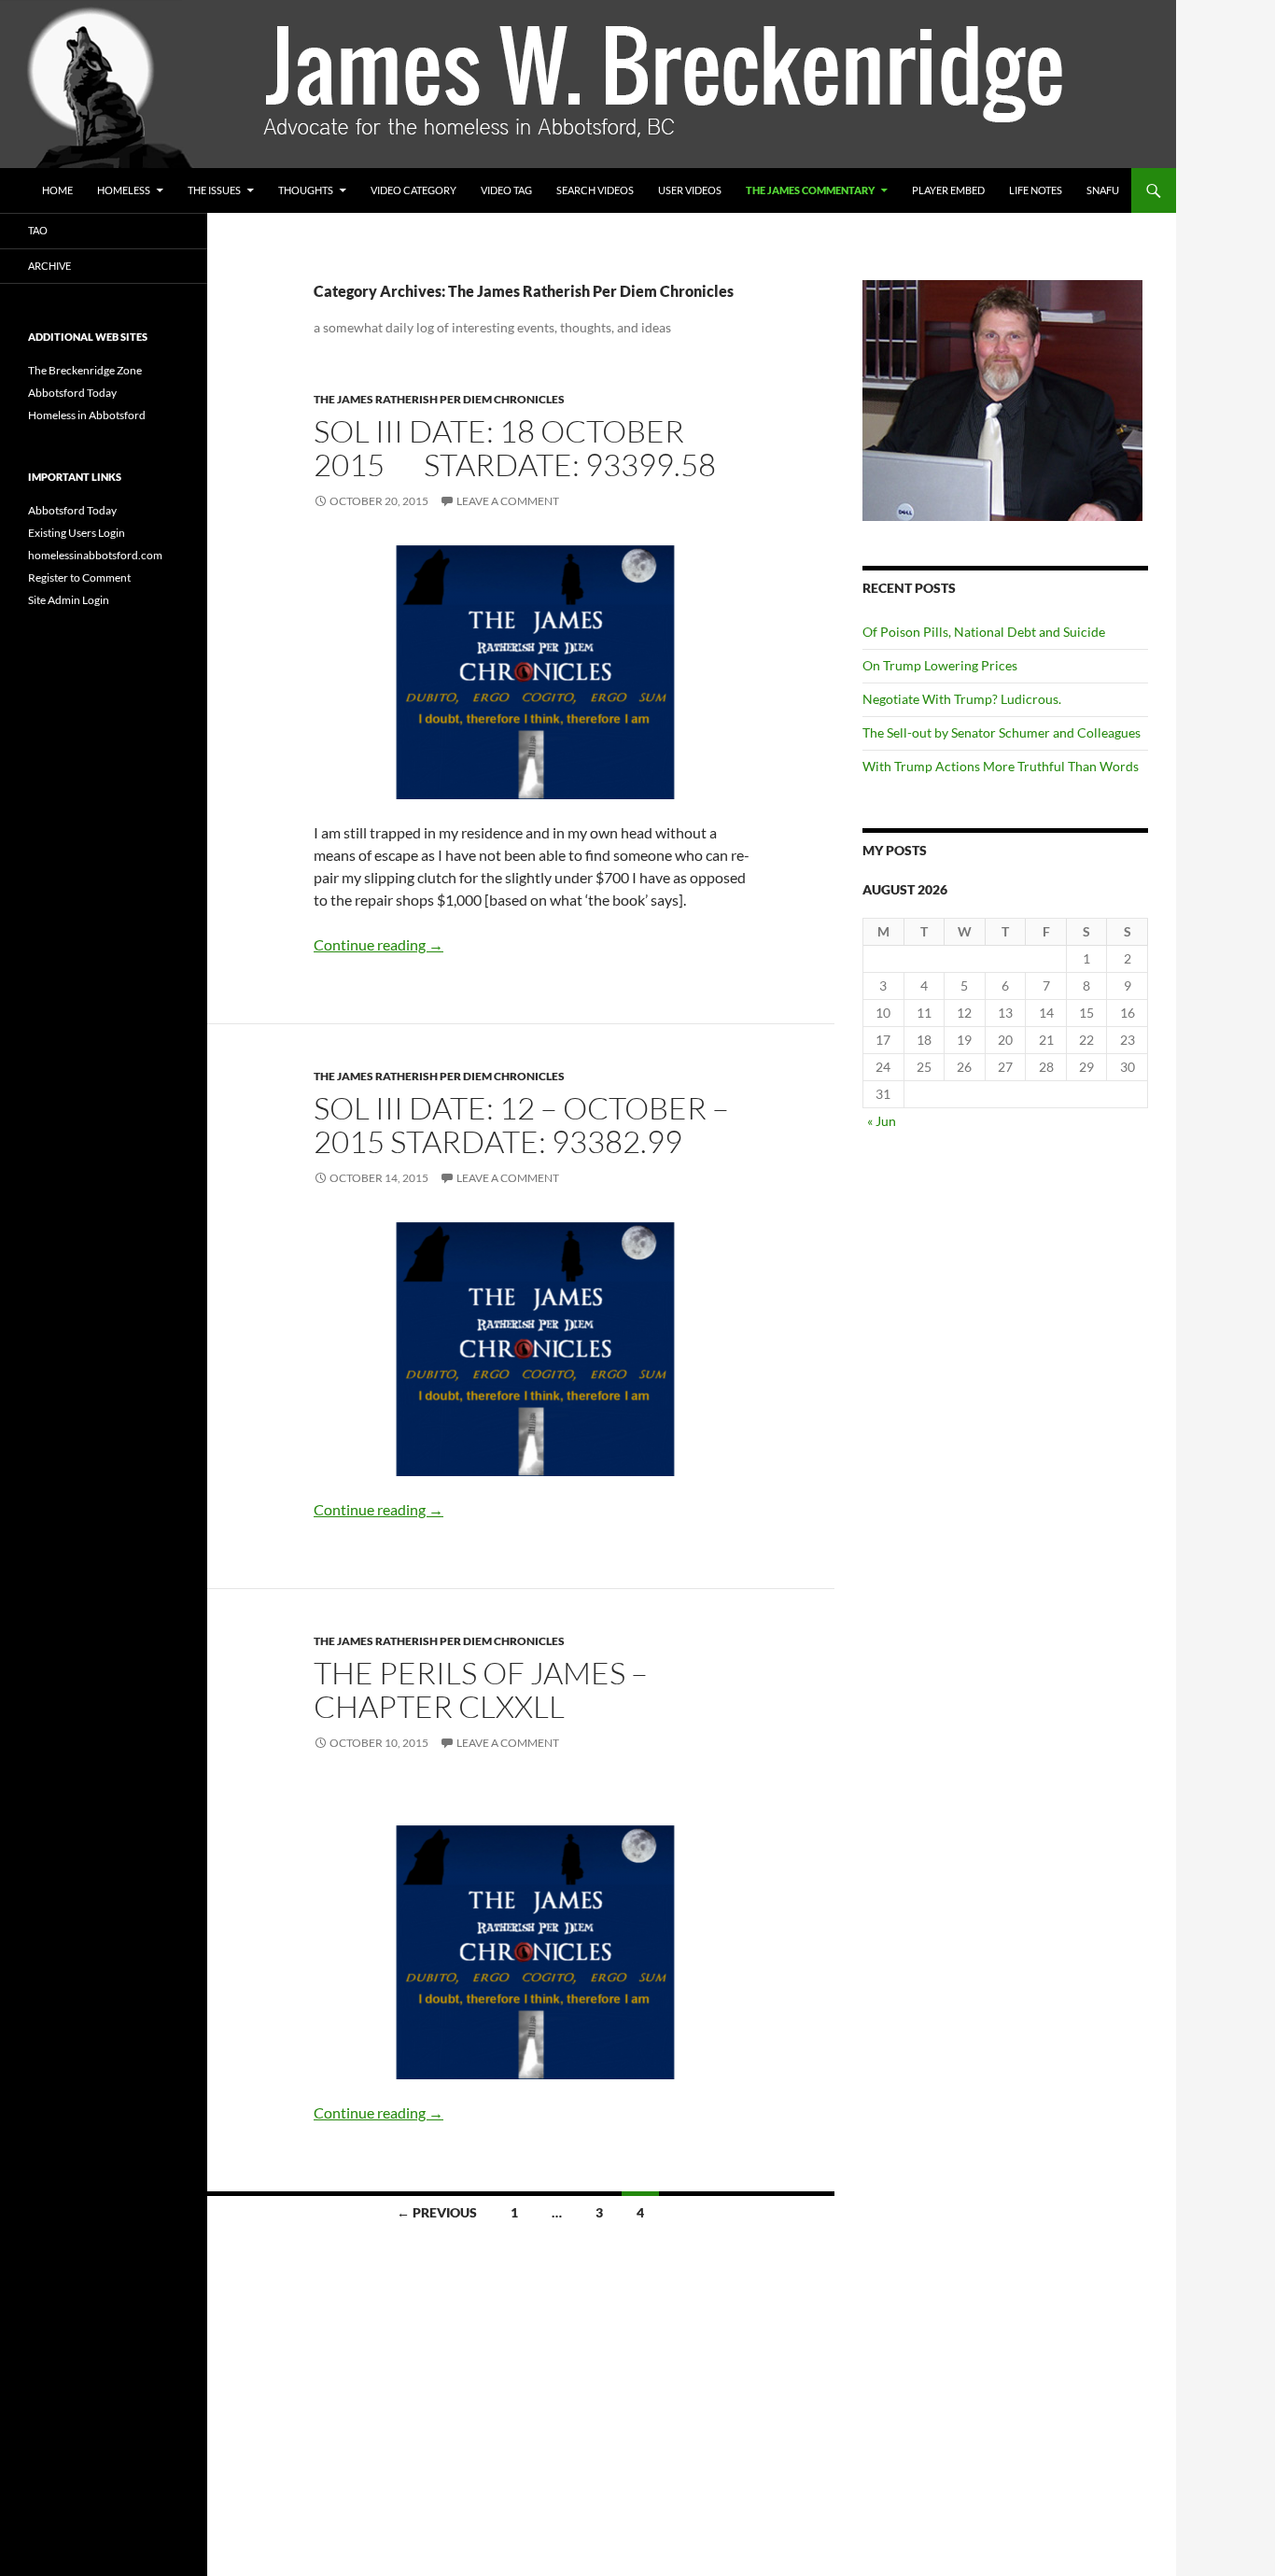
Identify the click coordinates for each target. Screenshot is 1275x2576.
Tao (38, 230)
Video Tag (506, 190)
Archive (49, 266)
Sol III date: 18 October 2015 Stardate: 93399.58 (518, 448)
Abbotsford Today (72, 393)
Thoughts (306, 190)
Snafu (1103, 190)
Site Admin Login (69, 600)
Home (57, 190)
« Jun (882, 1121)
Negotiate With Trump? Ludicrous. (962, 699)
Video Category (413, 190)
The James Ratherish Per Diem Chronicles (439, 399)
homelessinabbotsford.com (95, 555)
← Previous (437, 2212)
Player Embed (948, 190)
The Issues (214, 190)
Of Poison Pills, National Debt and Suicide (984, 632)
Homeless (124, 190)
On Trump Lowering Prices (940, 665)
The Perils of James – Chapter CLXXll (481, 1689)
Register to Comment (79, 577)
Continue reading (378, 944)
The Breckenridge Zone (85, 370)
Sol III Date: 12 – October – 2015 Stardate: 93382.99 (521, 1125)
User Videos (690, 190)
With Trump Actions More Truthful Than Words (1001, 766)
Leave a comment (508, 501)
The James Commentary (810, 190)
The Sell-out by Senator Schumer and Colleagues (1004, 732)
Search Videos (595, 190)
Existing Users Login (77, 533)
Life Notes (1036, 190)
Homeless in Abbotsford (87, 415)
